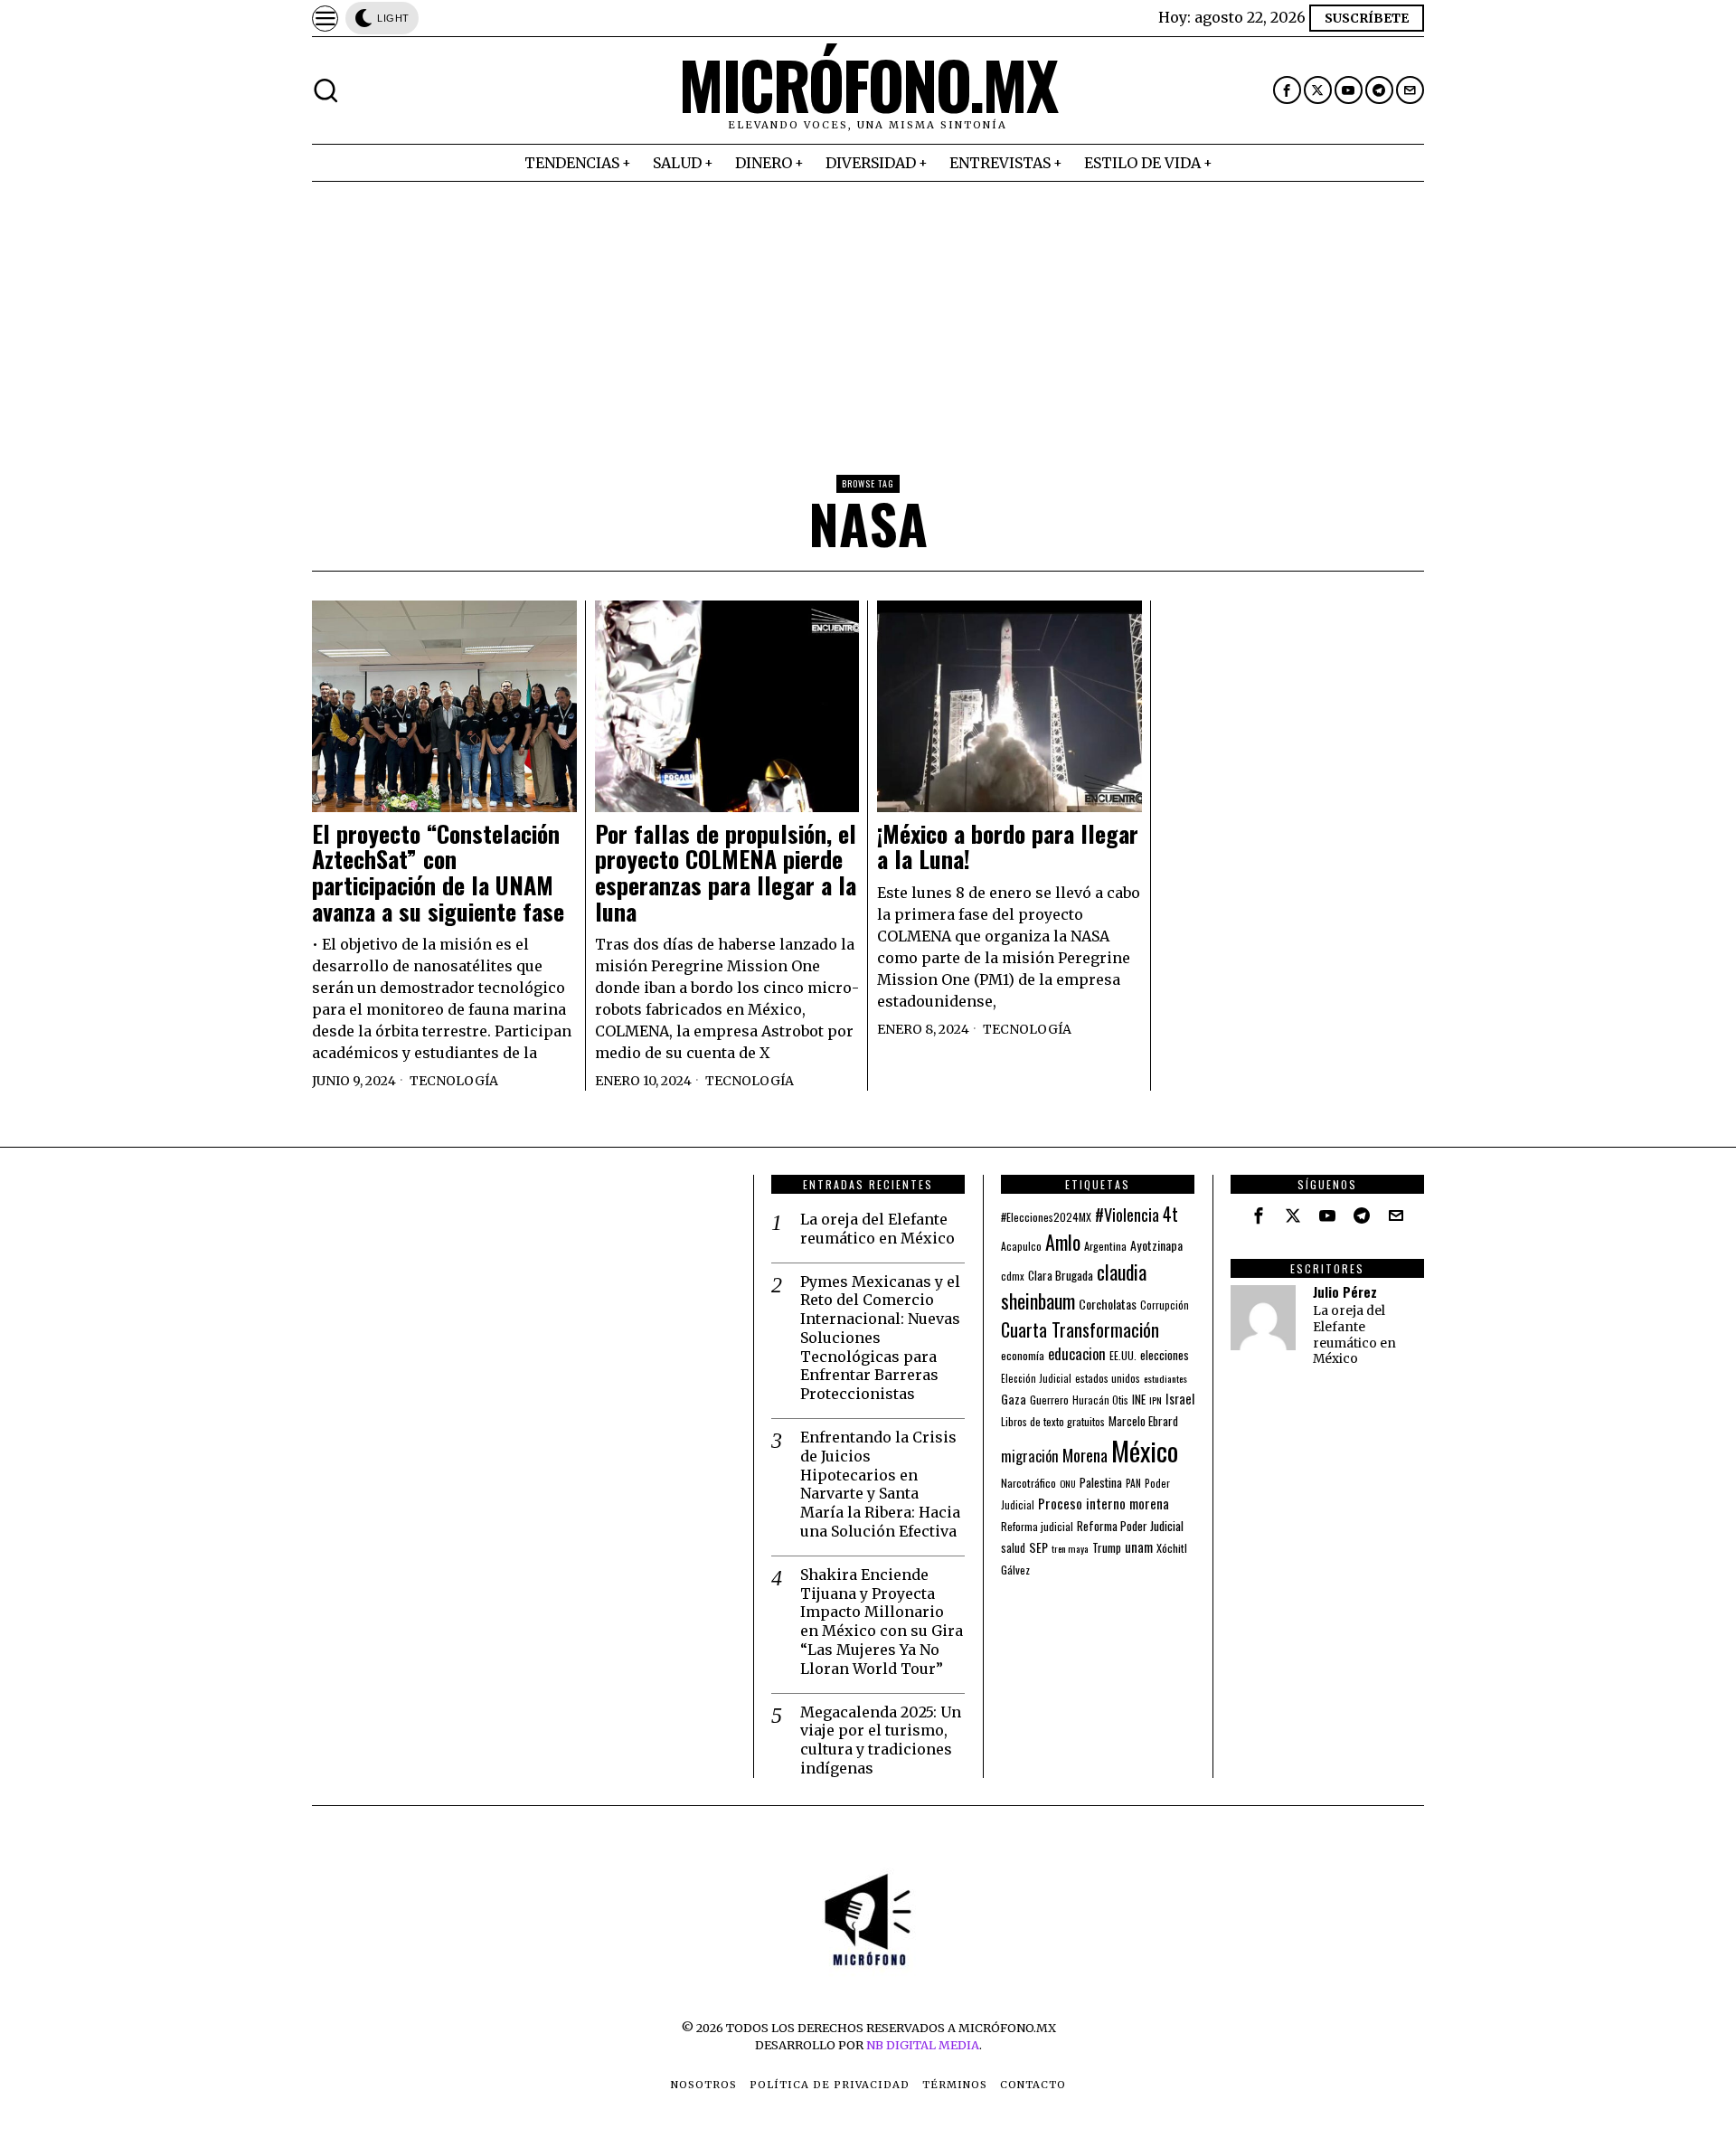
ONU (1068, 1483)
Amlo (1063, 1242)
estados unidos (1108, 1378)
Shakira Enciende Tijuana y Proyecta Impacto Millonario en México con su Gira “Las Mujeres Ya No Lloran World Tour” (882, 1622)
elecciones (1165, 1355)
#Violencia (1127, 1214)
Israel (1180, 1399)
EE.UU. (1123, 1355)
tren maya (1070, 1548)
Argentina (1105, 1246)
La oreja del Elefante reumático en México (877, 1229)
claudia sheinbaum (1074, 1286)
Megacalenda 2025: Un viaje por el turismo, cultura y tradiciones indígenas (881, 1740)
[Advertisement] (868, 317)
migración (1030, 1456)
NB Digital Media (923, 2045)
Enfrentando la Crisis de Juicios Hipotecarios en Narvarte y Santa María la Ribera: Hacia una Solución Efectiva (880, 1484)
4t (1170, 1214)
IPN (1156, 1400)
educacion (1077, 1353)
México (1145, 1450)
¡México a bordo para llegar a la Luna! (1008, 847)
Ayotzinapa (1156, 1245)
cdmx (1013, 1276)
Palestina (1101, 1482)
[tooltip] (1287, 90)
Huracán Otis (1100, 1400)
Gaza (1014, 1399)
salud (1013, 1548)
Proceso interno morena (1104, 1503)
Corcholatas (1108, 1304)
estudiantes (1165, 1378)
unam (1139, 1546)
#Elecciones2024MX (1046, 1217)
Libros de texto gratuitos (1053, 1421)
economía (1023, 1355)
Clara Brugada (1061, 1275)
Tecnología (454, 1081)
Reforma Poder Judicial (1130, 1526)
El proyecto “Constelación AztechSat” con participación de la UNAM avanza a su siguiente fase (438, 873)
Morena (1085, 1455)
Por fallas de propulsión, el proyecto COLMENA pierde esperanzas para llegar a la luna (726, 873)
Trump (1107, 1547)
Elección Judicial (1036, 1378)
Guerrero (1049, 1400)
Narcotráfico (1028, 1483)
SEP (1038, 1547)
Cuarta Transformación (1080, 1329)
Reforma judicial (1037, 1526)
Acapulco (1021, 1246)
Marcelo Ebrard (1143, 1421)
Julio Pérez (1345, 1292)
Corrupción (1165, 1305)
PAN (1133, 1483)
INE (1139, 1399)
